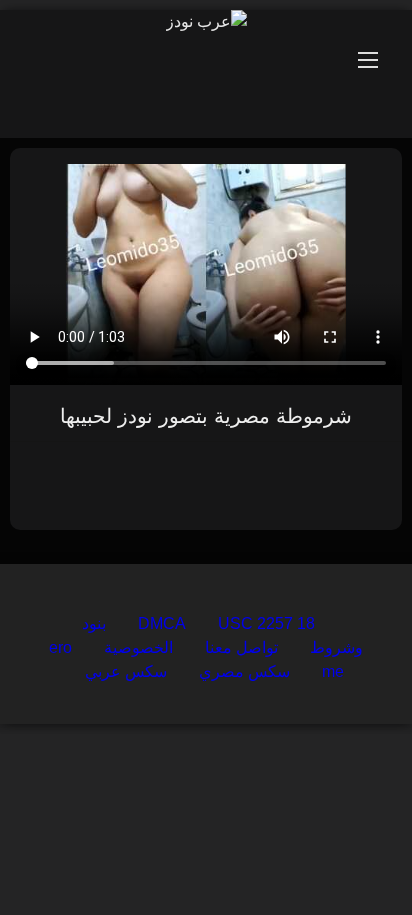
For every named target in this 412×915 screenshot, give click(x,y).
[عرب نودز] (206, 22)
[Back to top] (350, 855)
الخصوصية (138, 647)
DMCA (162, 623)
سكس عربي (126, 671)
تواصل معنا (241, 647)
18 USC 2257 (266, 623)
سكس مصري (244, 671)
